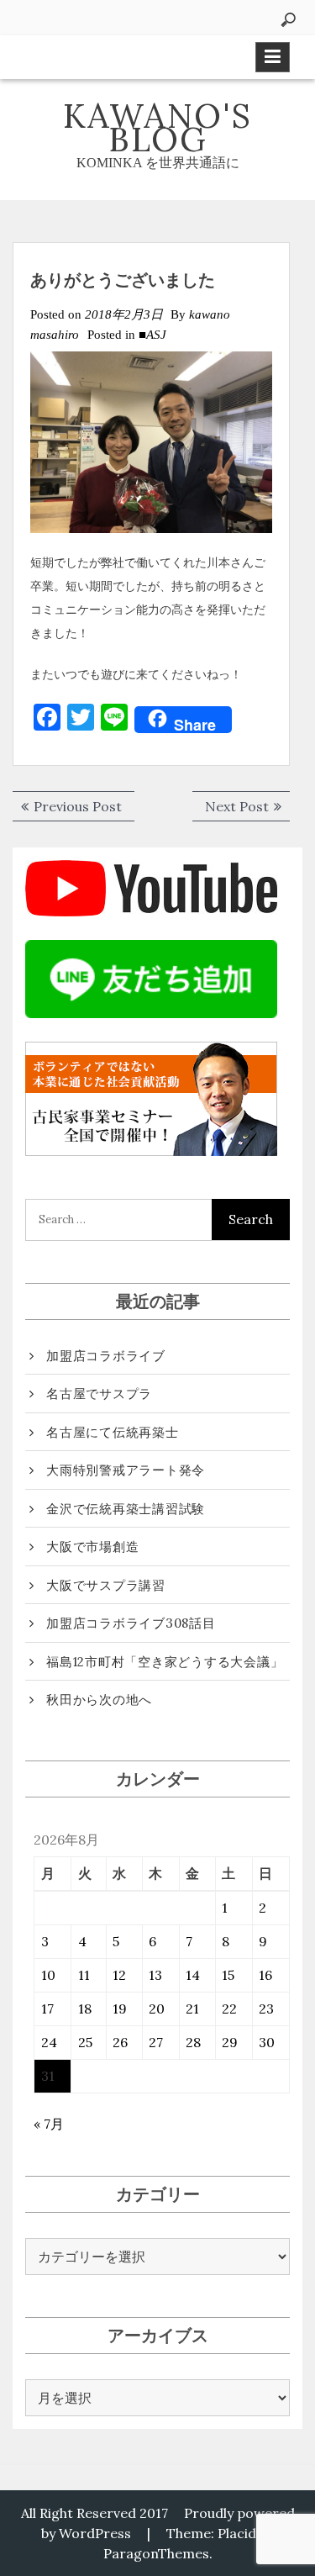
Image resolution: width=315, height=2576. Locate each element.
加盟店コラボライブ (106, 1356)
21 (192, 2009)
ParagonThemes (156, 2553)
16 (265, 1975)
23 (266, 2009)
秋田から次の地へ (99, 1700)
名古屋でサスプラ (99, 1394)
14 (193, 1975)
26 (120, 2042)
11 (84, 1975)
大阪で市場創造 (92, 1547)
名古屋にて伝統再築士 (113, 1432)
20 (157, 2009)
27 (156, 2042)
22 (229, 2009)
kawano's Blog (157, 127)
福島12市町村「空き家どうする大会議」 (165, 1662)
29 (230, 2042)
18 (85, 2009)
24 (49, 2042)
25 (85, 2042)
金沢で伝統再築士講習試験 (126, 1509)
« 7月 (49, 2124)
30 (267, 2042)
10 (48, 1975)
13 (155, 1975)
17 (47, 2009)
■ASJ (152, 335)
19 (120, 2009)
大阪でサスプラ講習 (106, 1585)
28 (193, 2042)
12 (119, 1975)
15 (228, 1975)
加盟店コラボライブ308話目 (131, 1623)
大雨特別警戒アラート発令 (126, 1470)
